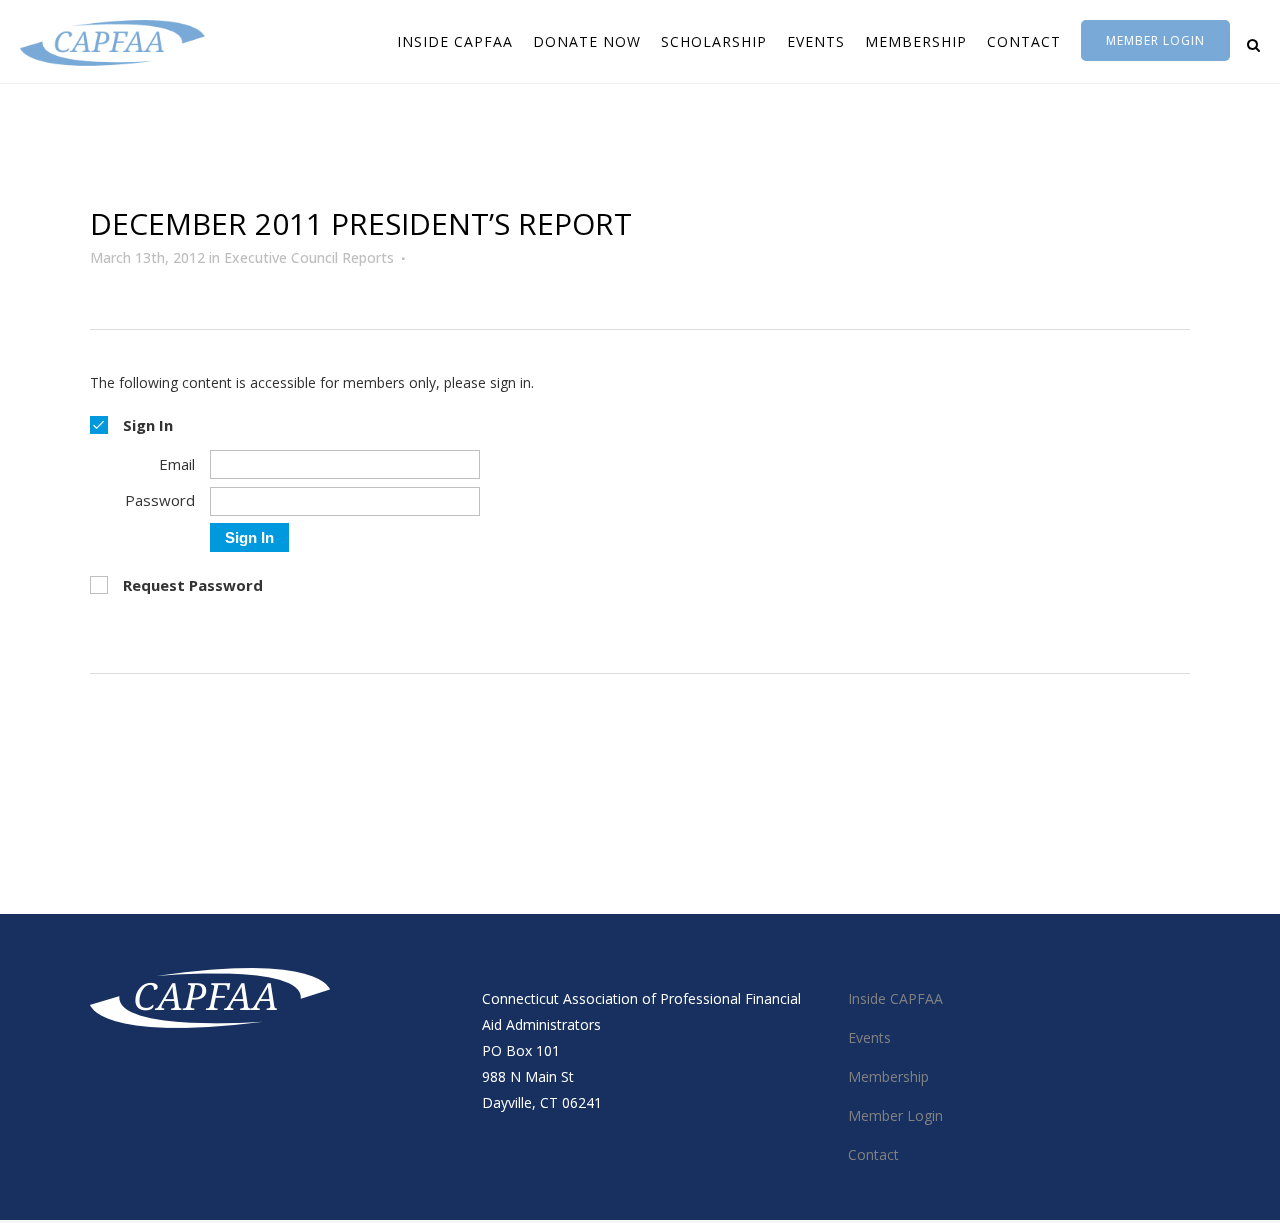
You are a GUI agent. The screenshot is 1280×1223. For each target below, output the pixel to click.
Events (869, 1037)
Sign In (249, 537)
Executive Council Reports (309, 257)
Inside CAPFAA (895, 998)
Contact (873, 1154)
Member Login (1155, 40)
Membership (888, 1076)
